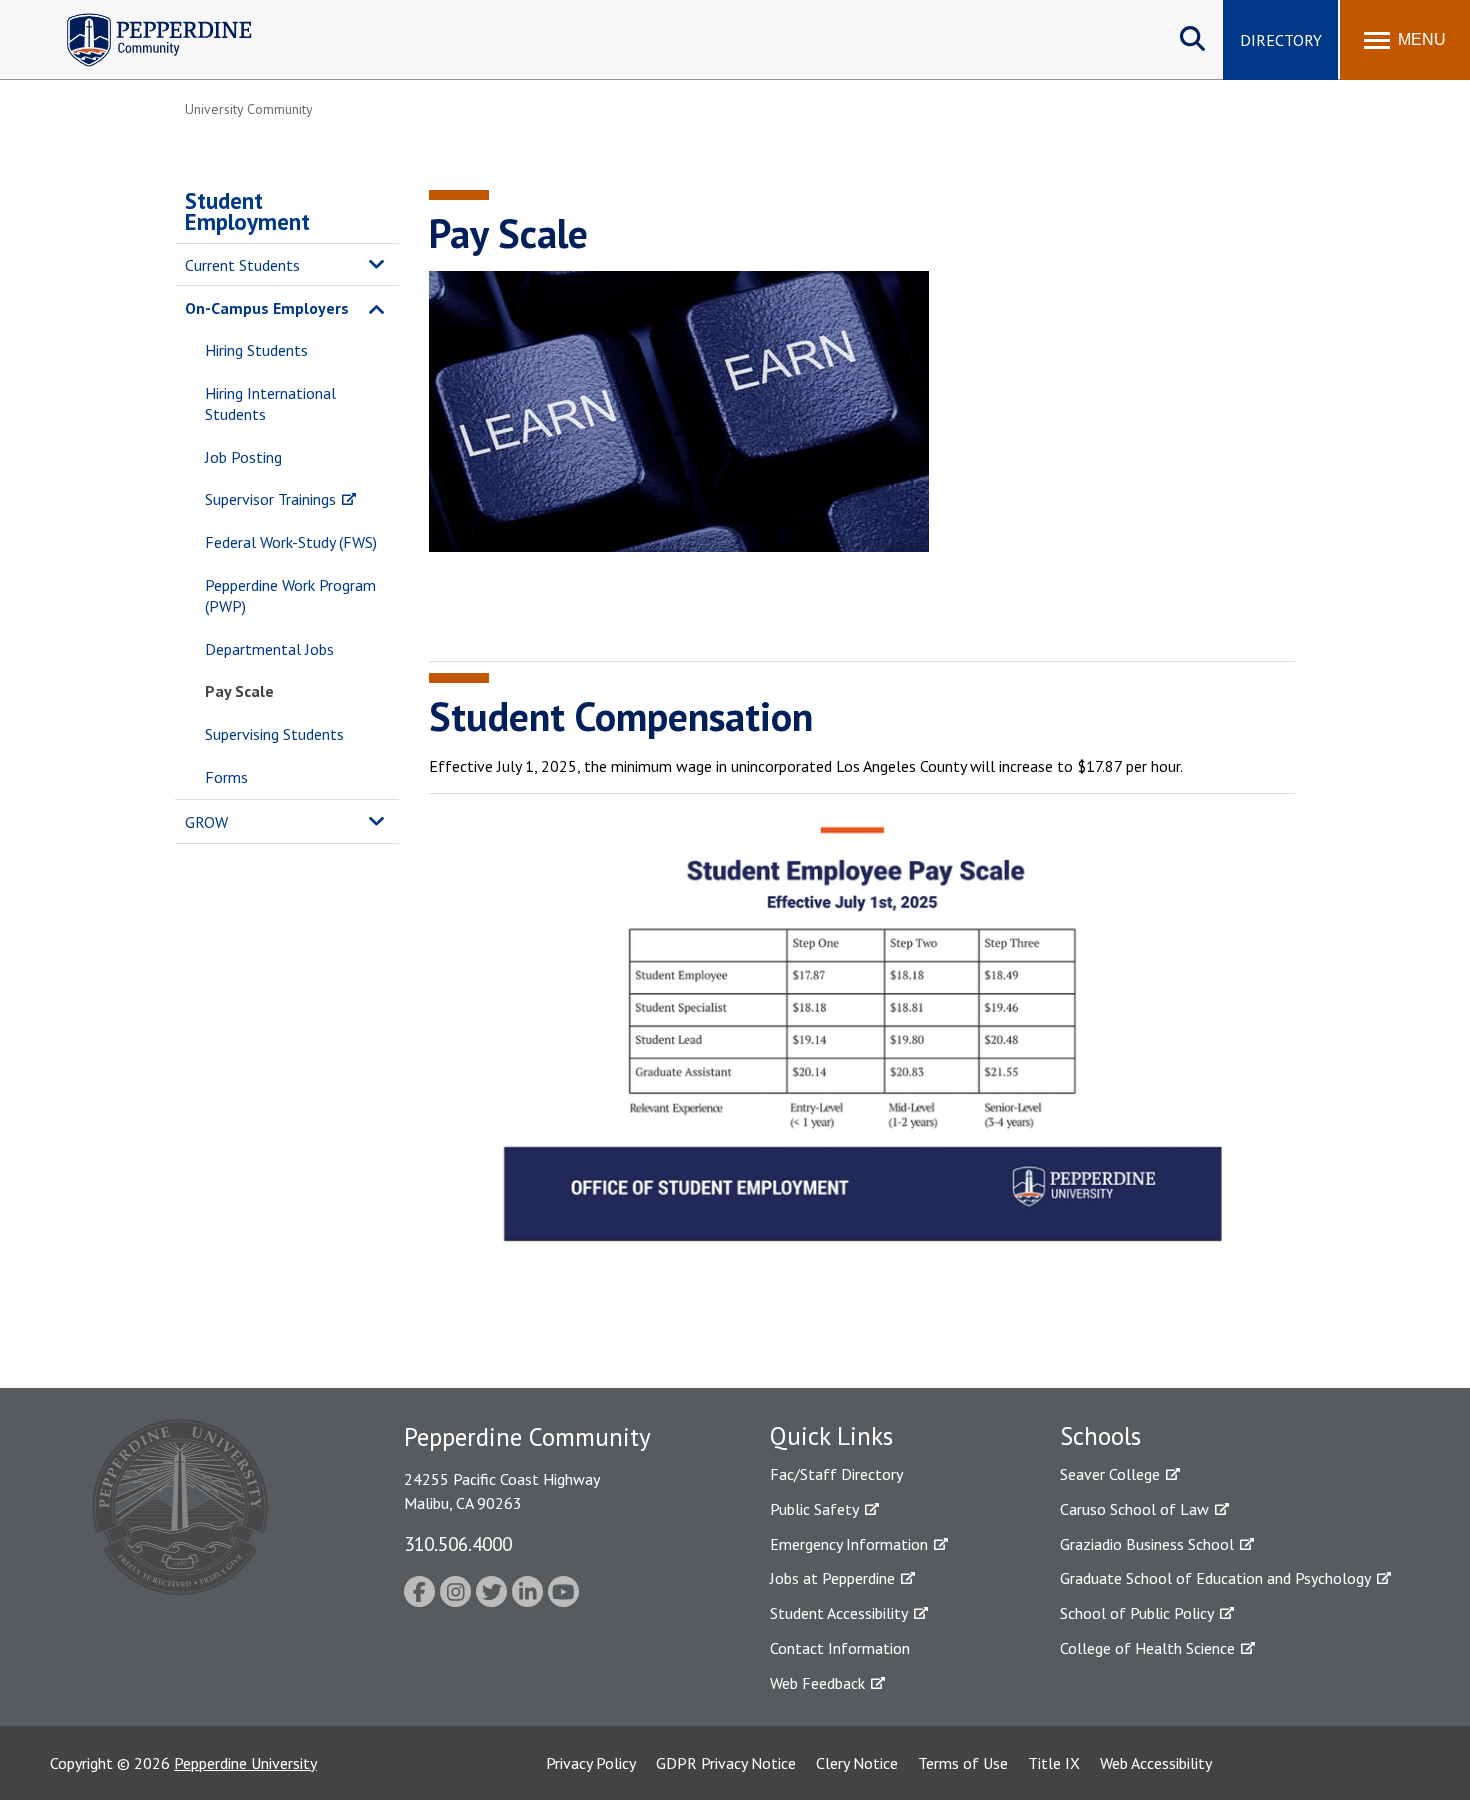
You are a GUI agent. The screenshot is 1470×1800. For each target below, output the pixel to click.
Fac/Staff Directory (836, 1474)
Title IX (1054, 1763)
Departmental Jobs (269, 649)
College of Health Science (1147, 1648)
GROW (206, 822)
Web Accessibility (1156, 1763)
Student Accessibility (839, 1613)
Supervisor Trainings (270, 499)
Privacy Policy (591, 1763)
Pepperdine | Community (144, 18)
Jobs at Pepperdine (832, 1578)
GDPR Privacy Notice (726, 1763)
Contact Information (840, 1648)
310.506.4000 (458, 1543)
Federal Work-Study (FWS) (291, 542)
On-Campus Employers (267, 308)
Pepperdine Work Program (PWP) (290, 595)
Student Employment (247, 211)
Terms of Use (963, 1763)
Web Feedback (817, 1683)
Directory (1281, 40)
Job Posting (243, 457)
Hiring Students (256, 350)
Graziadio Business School (1147, 1544)
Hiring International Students (270, 403)
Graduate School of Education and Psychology (1215, 1578)
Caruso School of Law (1134, 1509)
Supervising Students (274, 734)
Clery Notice (857, 1763)
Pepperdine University (245, 1763)
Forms (226, 777)
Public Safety (814, 1509)
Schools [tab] (1100, 1436)
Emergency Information (849, 1544)
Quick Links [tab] (831, 1436)
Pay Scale (239, 691)
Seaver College (1110, 1474)
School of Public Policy (1137, 1613)
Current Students (242, 265)
